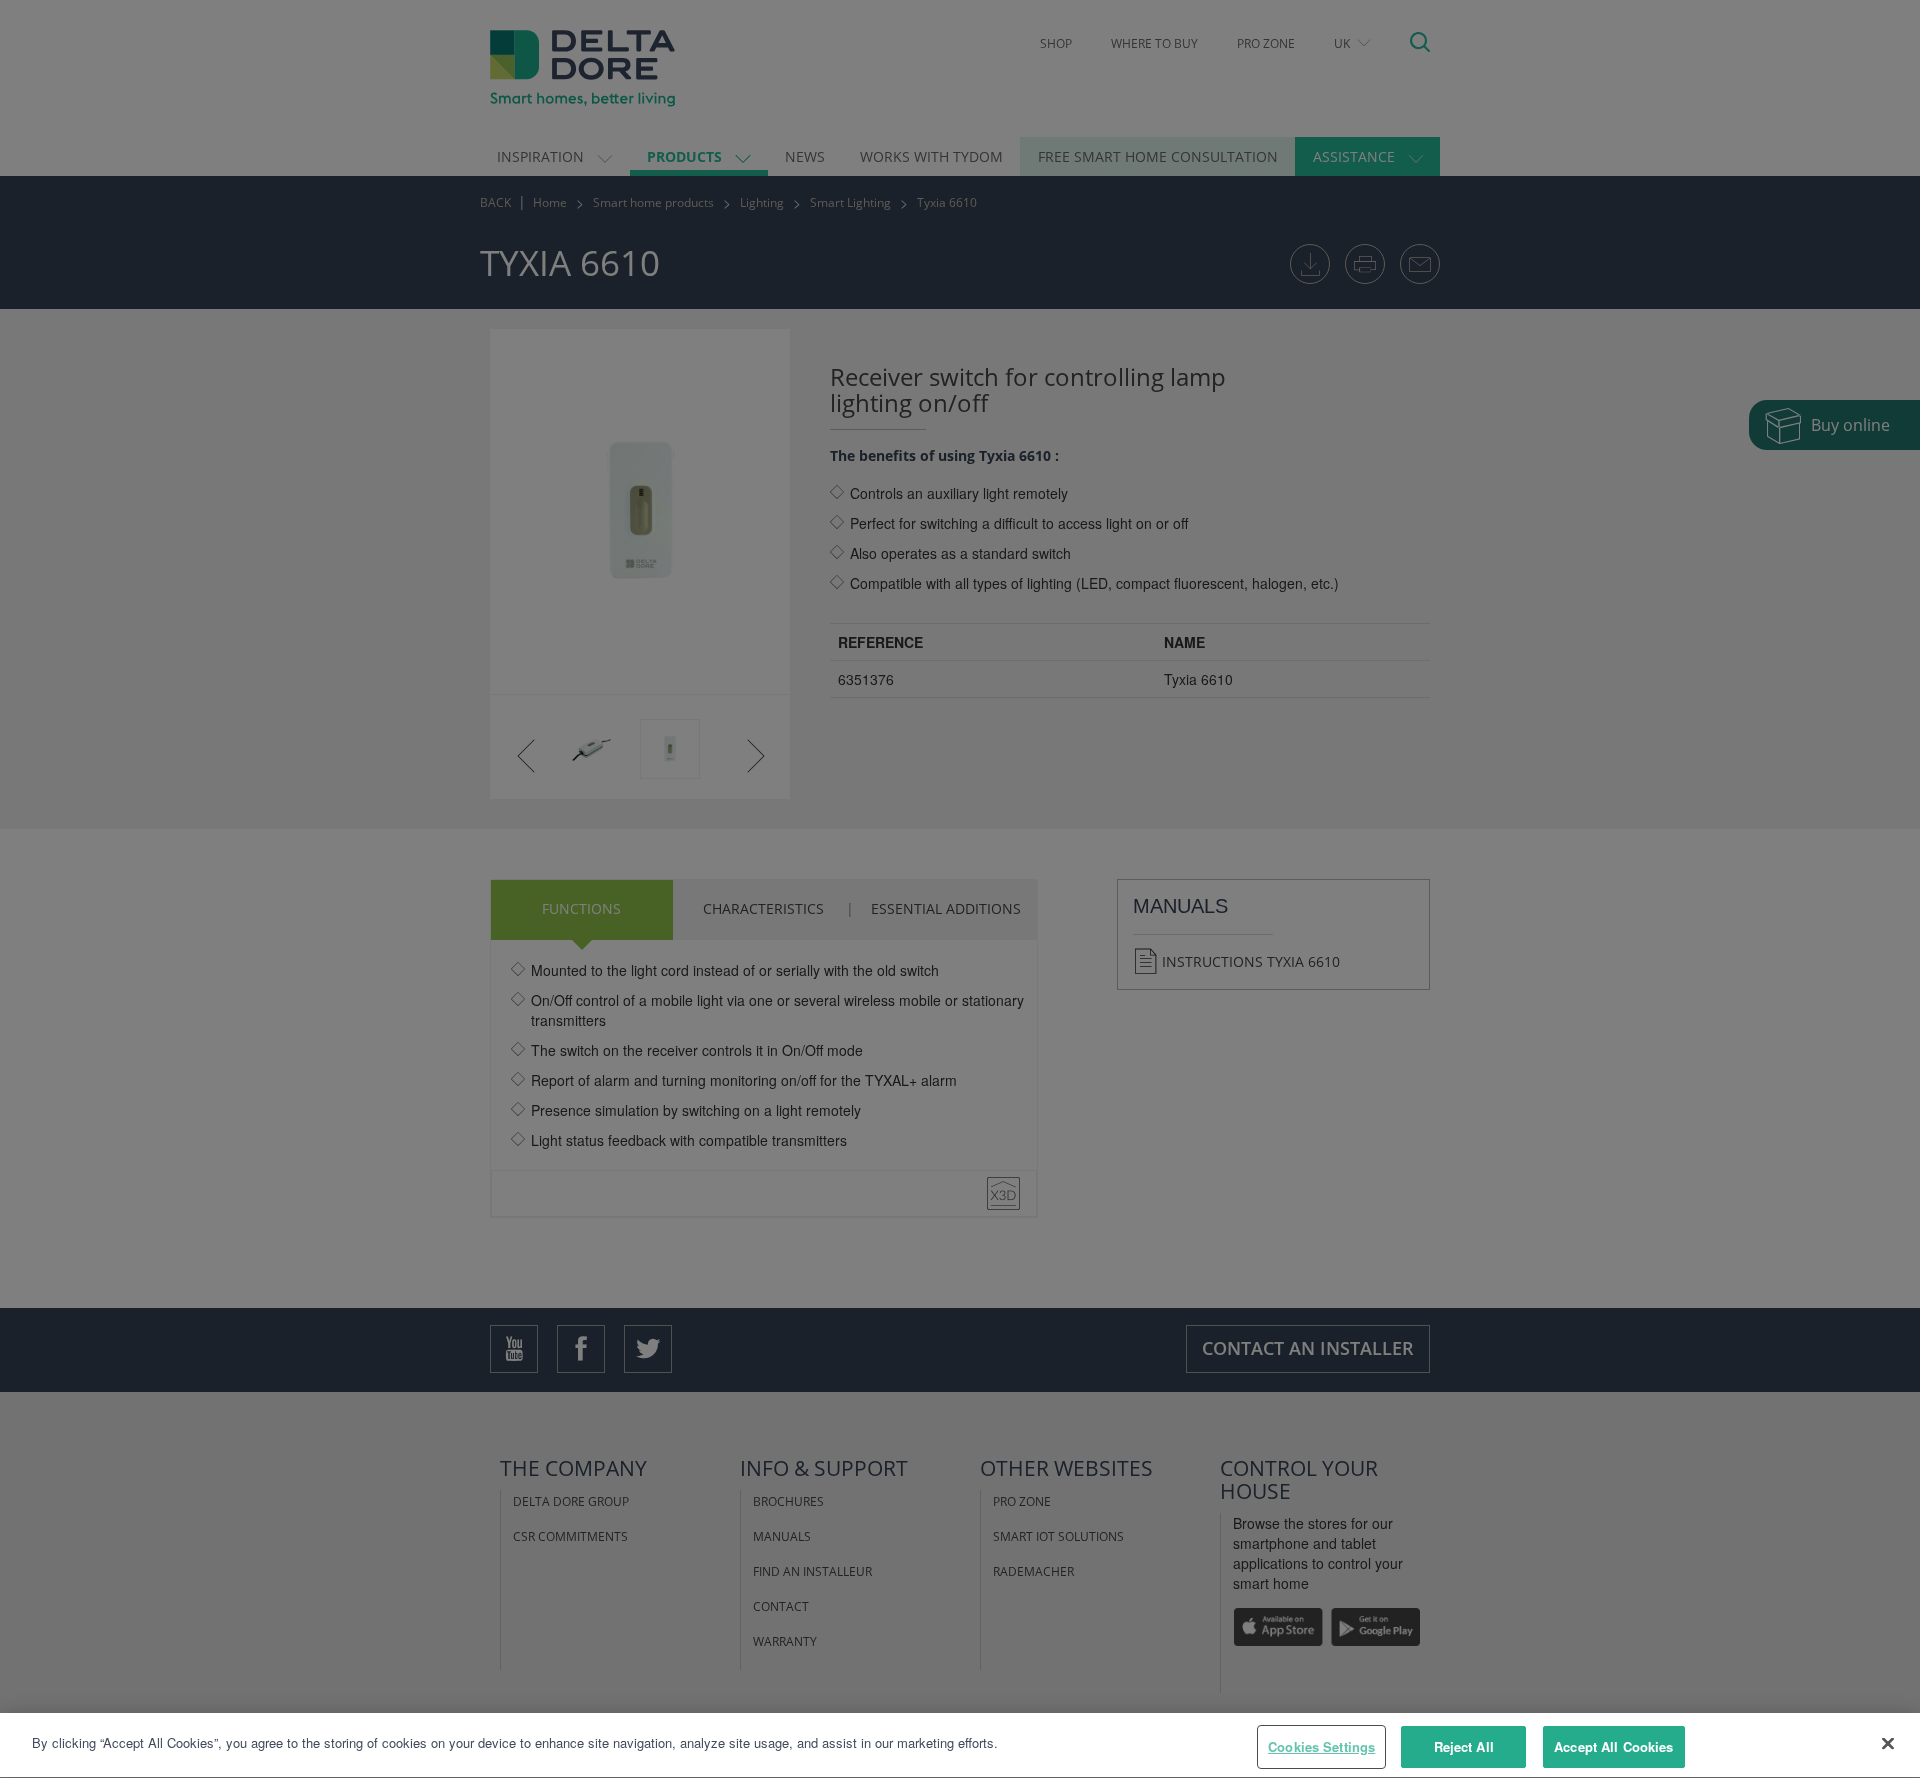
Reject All (1464, 1746)
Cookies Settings (1321, 1746)
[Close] (1888, 1743)
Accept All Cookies (1613, 1746)
